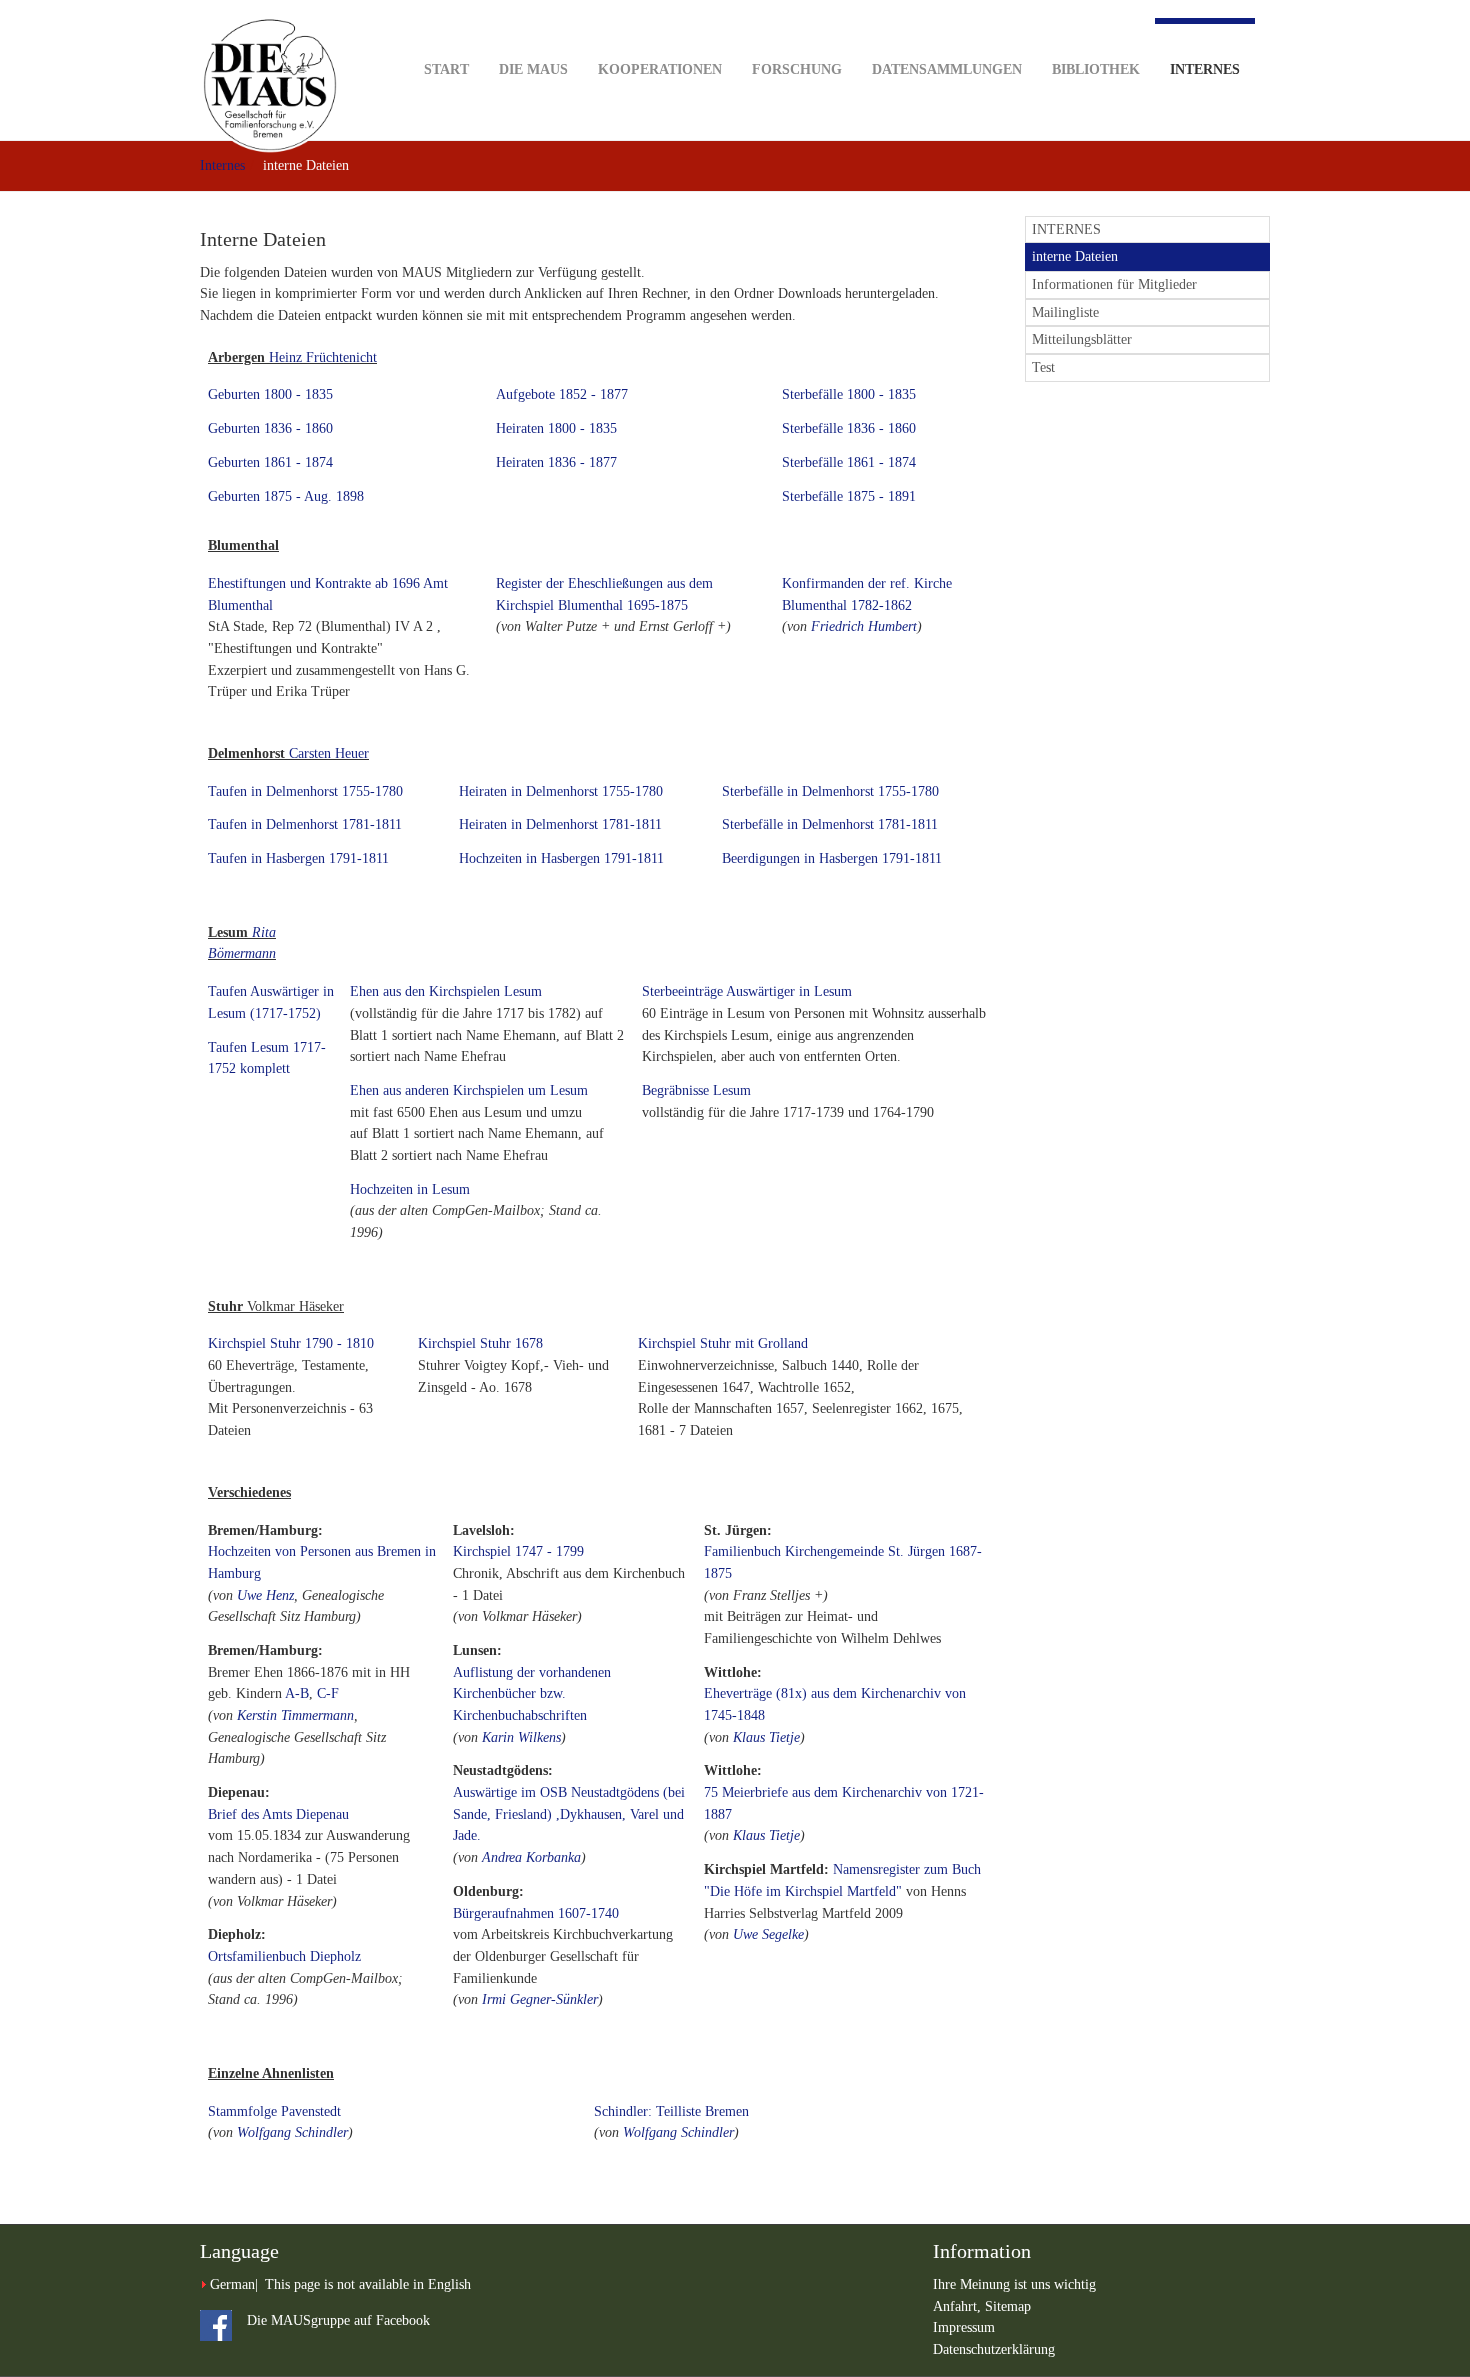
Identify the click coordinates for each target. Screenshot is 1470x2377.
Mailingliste (1065, 312)
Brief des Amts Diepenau (278, 1814)
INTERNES (1066, 229)
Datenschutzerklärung (994, 2349)
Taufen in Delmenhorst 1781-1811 (305, 824)
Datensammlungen (947, 69)
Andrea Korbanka (531, 1857)
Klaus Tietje (766, 1737)
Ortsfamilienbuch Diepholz (284, 1956)
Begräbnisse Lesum (696, 1090)
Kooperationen (660, 69)
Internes (1205, 69)
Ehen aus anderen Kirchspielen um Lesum (469, 1090)
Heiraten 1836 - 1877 (556, 462)
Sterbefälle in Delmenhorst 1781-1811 (830, 824)
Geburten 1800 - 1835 (270, 394)
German (232, 2284)
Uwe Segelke (768, 1934)
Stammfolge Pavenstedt (274, 2111)
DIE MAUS (533, 69)
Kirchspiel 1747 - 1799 (518, 1551)
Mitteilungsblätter (1082, 339)
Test (1043, 367)
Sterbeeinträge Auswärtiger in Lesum (747, 991)
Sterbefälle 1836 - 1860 (849, 428)
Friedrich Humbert (864, 626)
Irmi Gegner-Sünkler (540, 1999)
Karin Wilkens (521, 1737)
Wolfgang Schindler (292, 2132)
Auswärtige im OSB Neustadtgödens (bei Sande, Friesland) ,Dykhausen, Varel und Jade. (569, 1814)
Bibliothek (1096, 69)
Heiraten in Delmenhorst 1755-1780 (561, 791)
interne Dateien (1075, 256)
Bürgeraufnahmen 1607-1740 (536, 1913)
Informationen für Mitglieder (1114, 284)
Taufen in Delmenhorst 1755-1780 (305, 791)
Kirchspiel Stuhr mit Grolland (723, 1343)
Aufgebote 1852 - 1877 (562, 394)
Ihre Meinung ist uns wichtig (1014, 2284)
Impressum (964, 2327)
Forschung (797, 69)
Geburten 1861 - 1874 (270, 462)
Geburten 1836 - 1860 (270, 428)
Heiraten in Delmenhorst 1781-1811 (560, 824)
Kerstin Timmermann (295, 1715)
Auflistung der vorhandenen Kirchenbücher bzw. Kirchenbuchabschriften (532, 1694)
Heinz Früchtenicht (323, 357)
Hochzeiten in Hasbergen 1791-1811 (561, 858)
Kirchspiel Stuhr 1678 (480, 1343)
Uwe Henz (265, 1595)
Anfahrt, (959, 2306)
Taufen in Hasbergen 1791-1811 (298, 858)
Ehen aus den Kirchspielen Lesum (446, 991)
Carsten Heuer (329, 753)
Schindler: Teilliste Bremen (671, 2111)
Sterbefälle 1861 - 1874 (849, 462)
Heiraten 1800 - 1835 (556, 428)
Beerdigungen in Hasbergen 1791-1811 (832, 858)
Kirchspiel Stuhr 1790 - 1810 (291, 1343)
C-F (328, 1693)
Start (446, 69)
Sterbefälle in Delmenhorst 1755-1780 (830, 791)
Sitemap (1008, 2306)
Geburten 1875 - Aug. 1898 (286, 496)
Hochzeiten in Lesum (410, 1189)
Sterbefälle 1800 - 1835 (849, 394)
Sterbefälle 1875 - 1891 (849, 496)
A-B (297, 1693)
